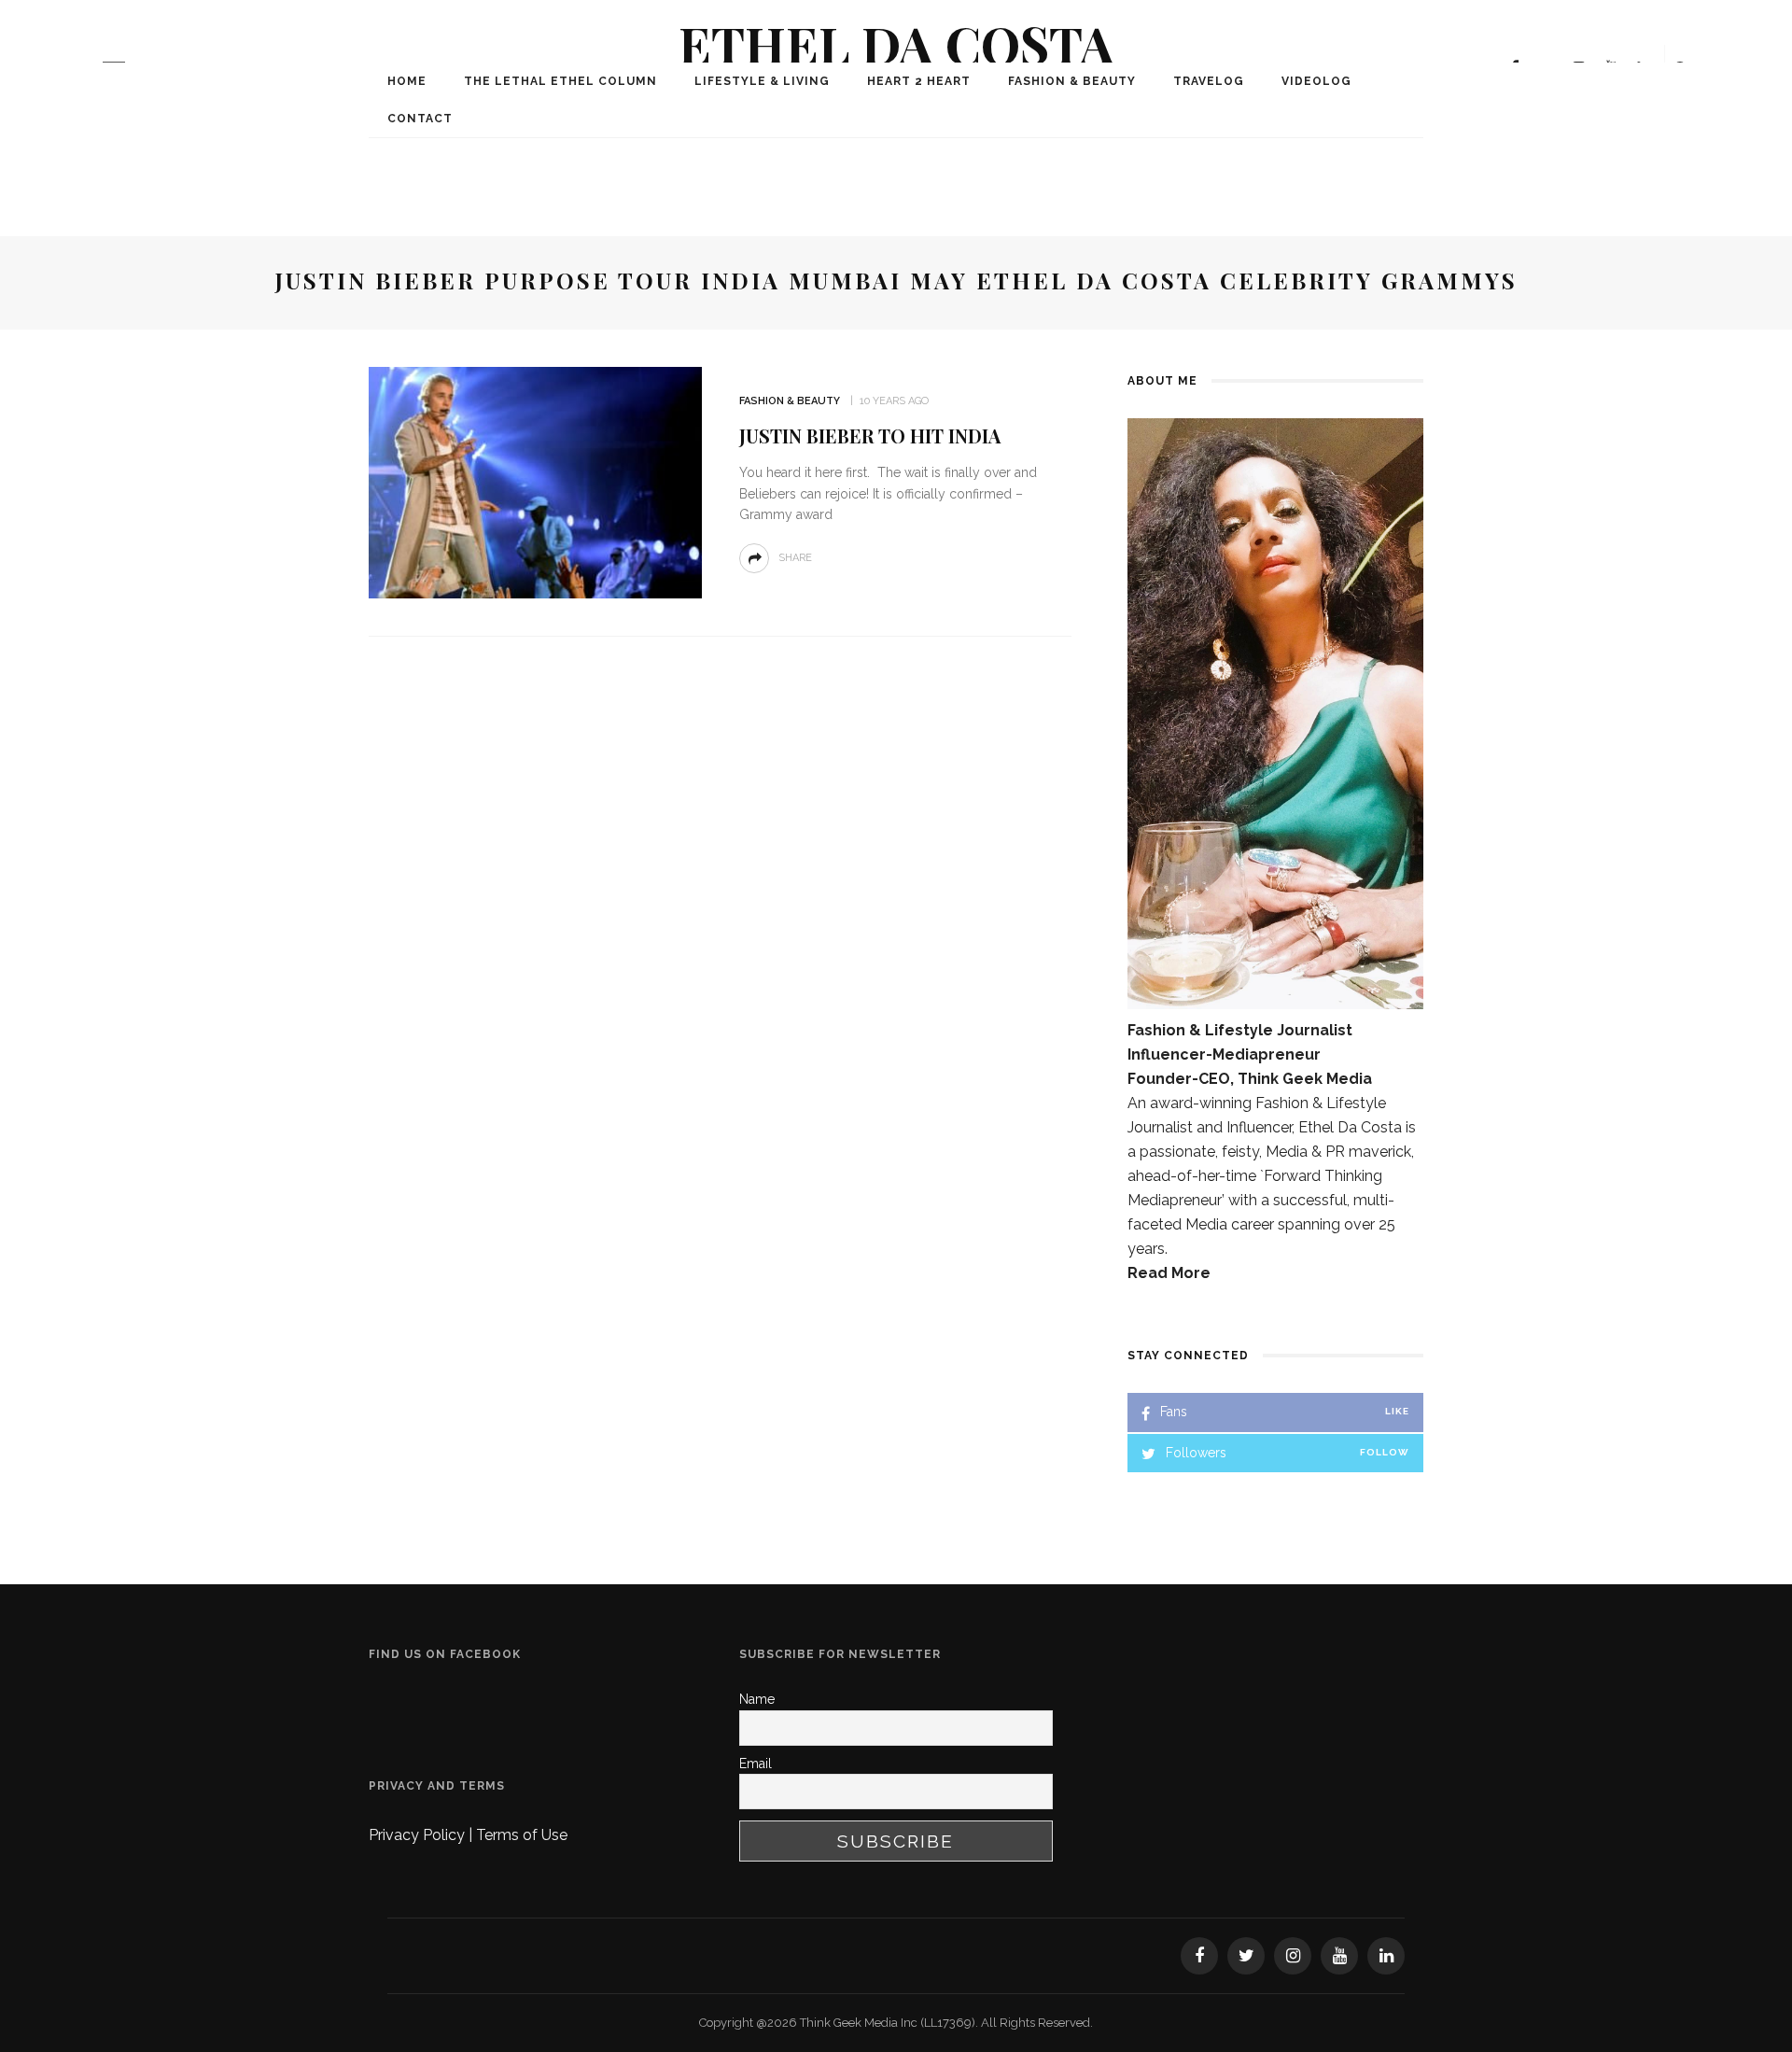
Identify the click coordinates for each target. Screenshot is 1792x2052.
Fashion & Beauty (1072, 81)
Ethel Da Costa (896, 43)
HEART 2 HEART (919, 81)
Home (407, 81)
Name (757, 1699)
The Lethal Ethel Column (560, 81)
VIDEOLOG (1316, 81)
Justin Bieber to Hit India (870, 436)
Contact (420, 119)
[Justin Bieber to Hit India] (535, 481)
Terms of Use (522, 1835)
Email (756, 1764)
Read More (1169, 1273)
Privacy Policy (419, 1835)
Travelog (1209, 81)
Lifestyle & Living (762, 81)
